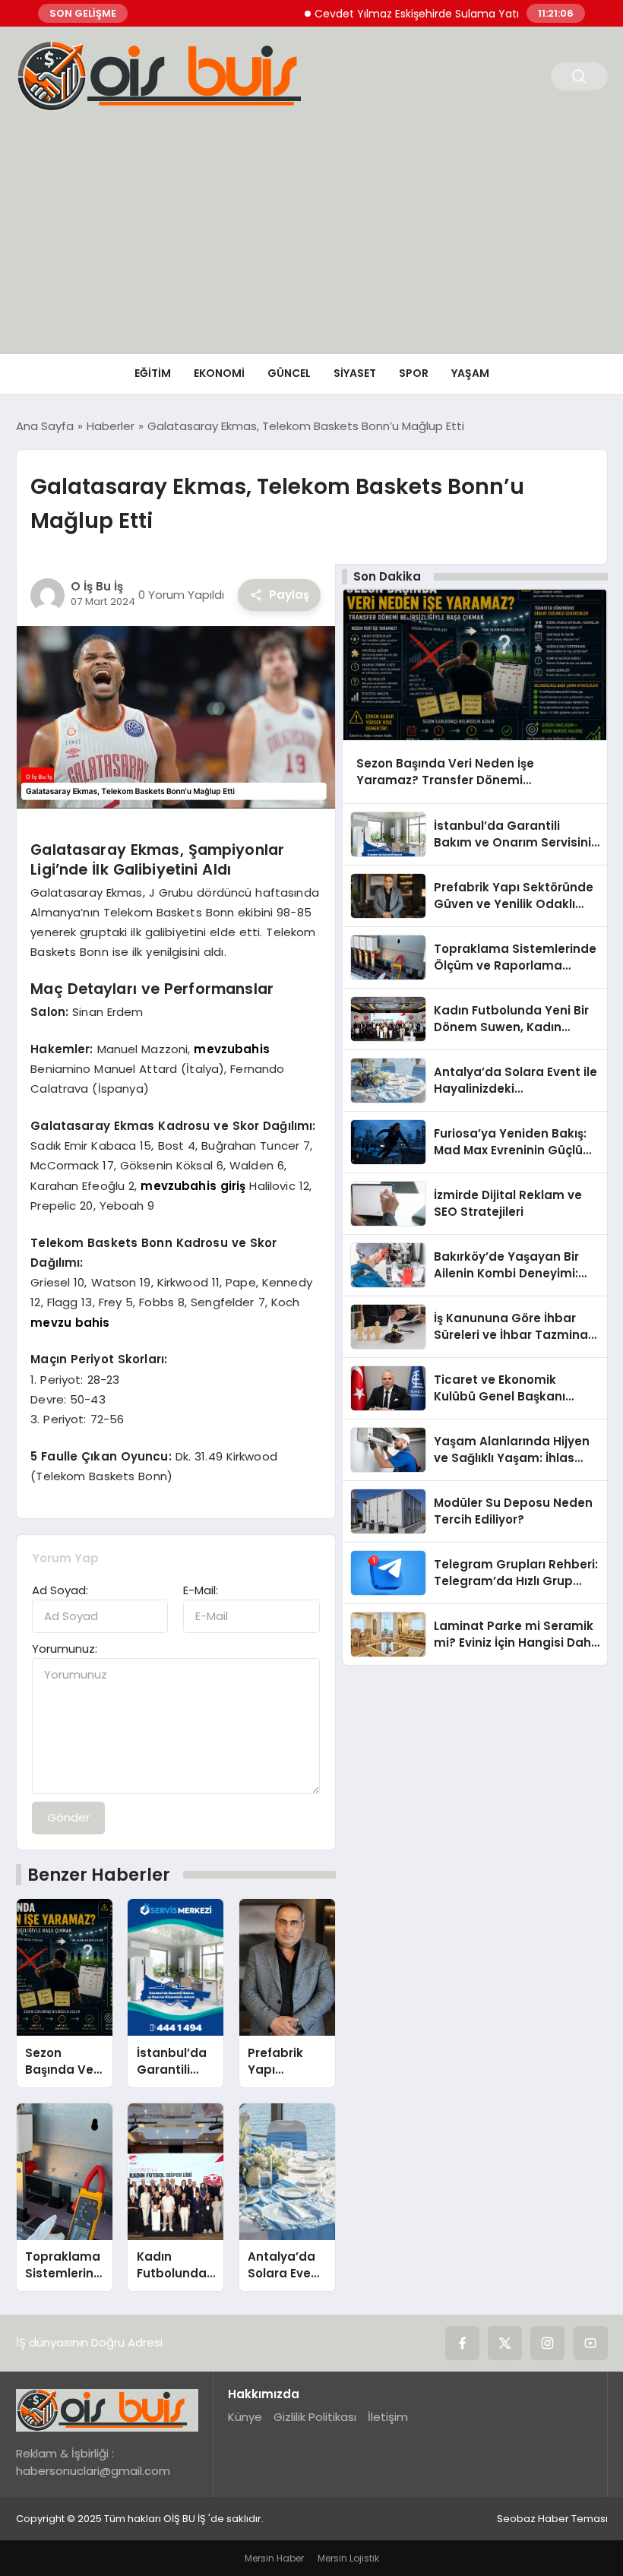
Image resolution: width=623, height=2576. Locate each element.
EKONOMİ (219, 373)
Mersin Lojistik (348, 2558)
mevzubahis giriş (193, 1186)
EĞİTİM (153, 373)
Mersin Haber (274, 2558)
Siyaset (355, 373)
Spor (414, 373)
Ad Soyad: (60, 1590)
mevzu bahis (70, 1323)
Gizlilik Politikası (315, 2417)
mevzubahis (232, 1049)
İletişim (388, 2417)
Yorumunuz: (65, 1649)
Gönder (68, 1817)
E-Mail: (201, 1590)
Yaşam (470, 373)
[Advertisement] (311, 240)
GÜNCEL (289, 373)
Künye (245, 2417)
